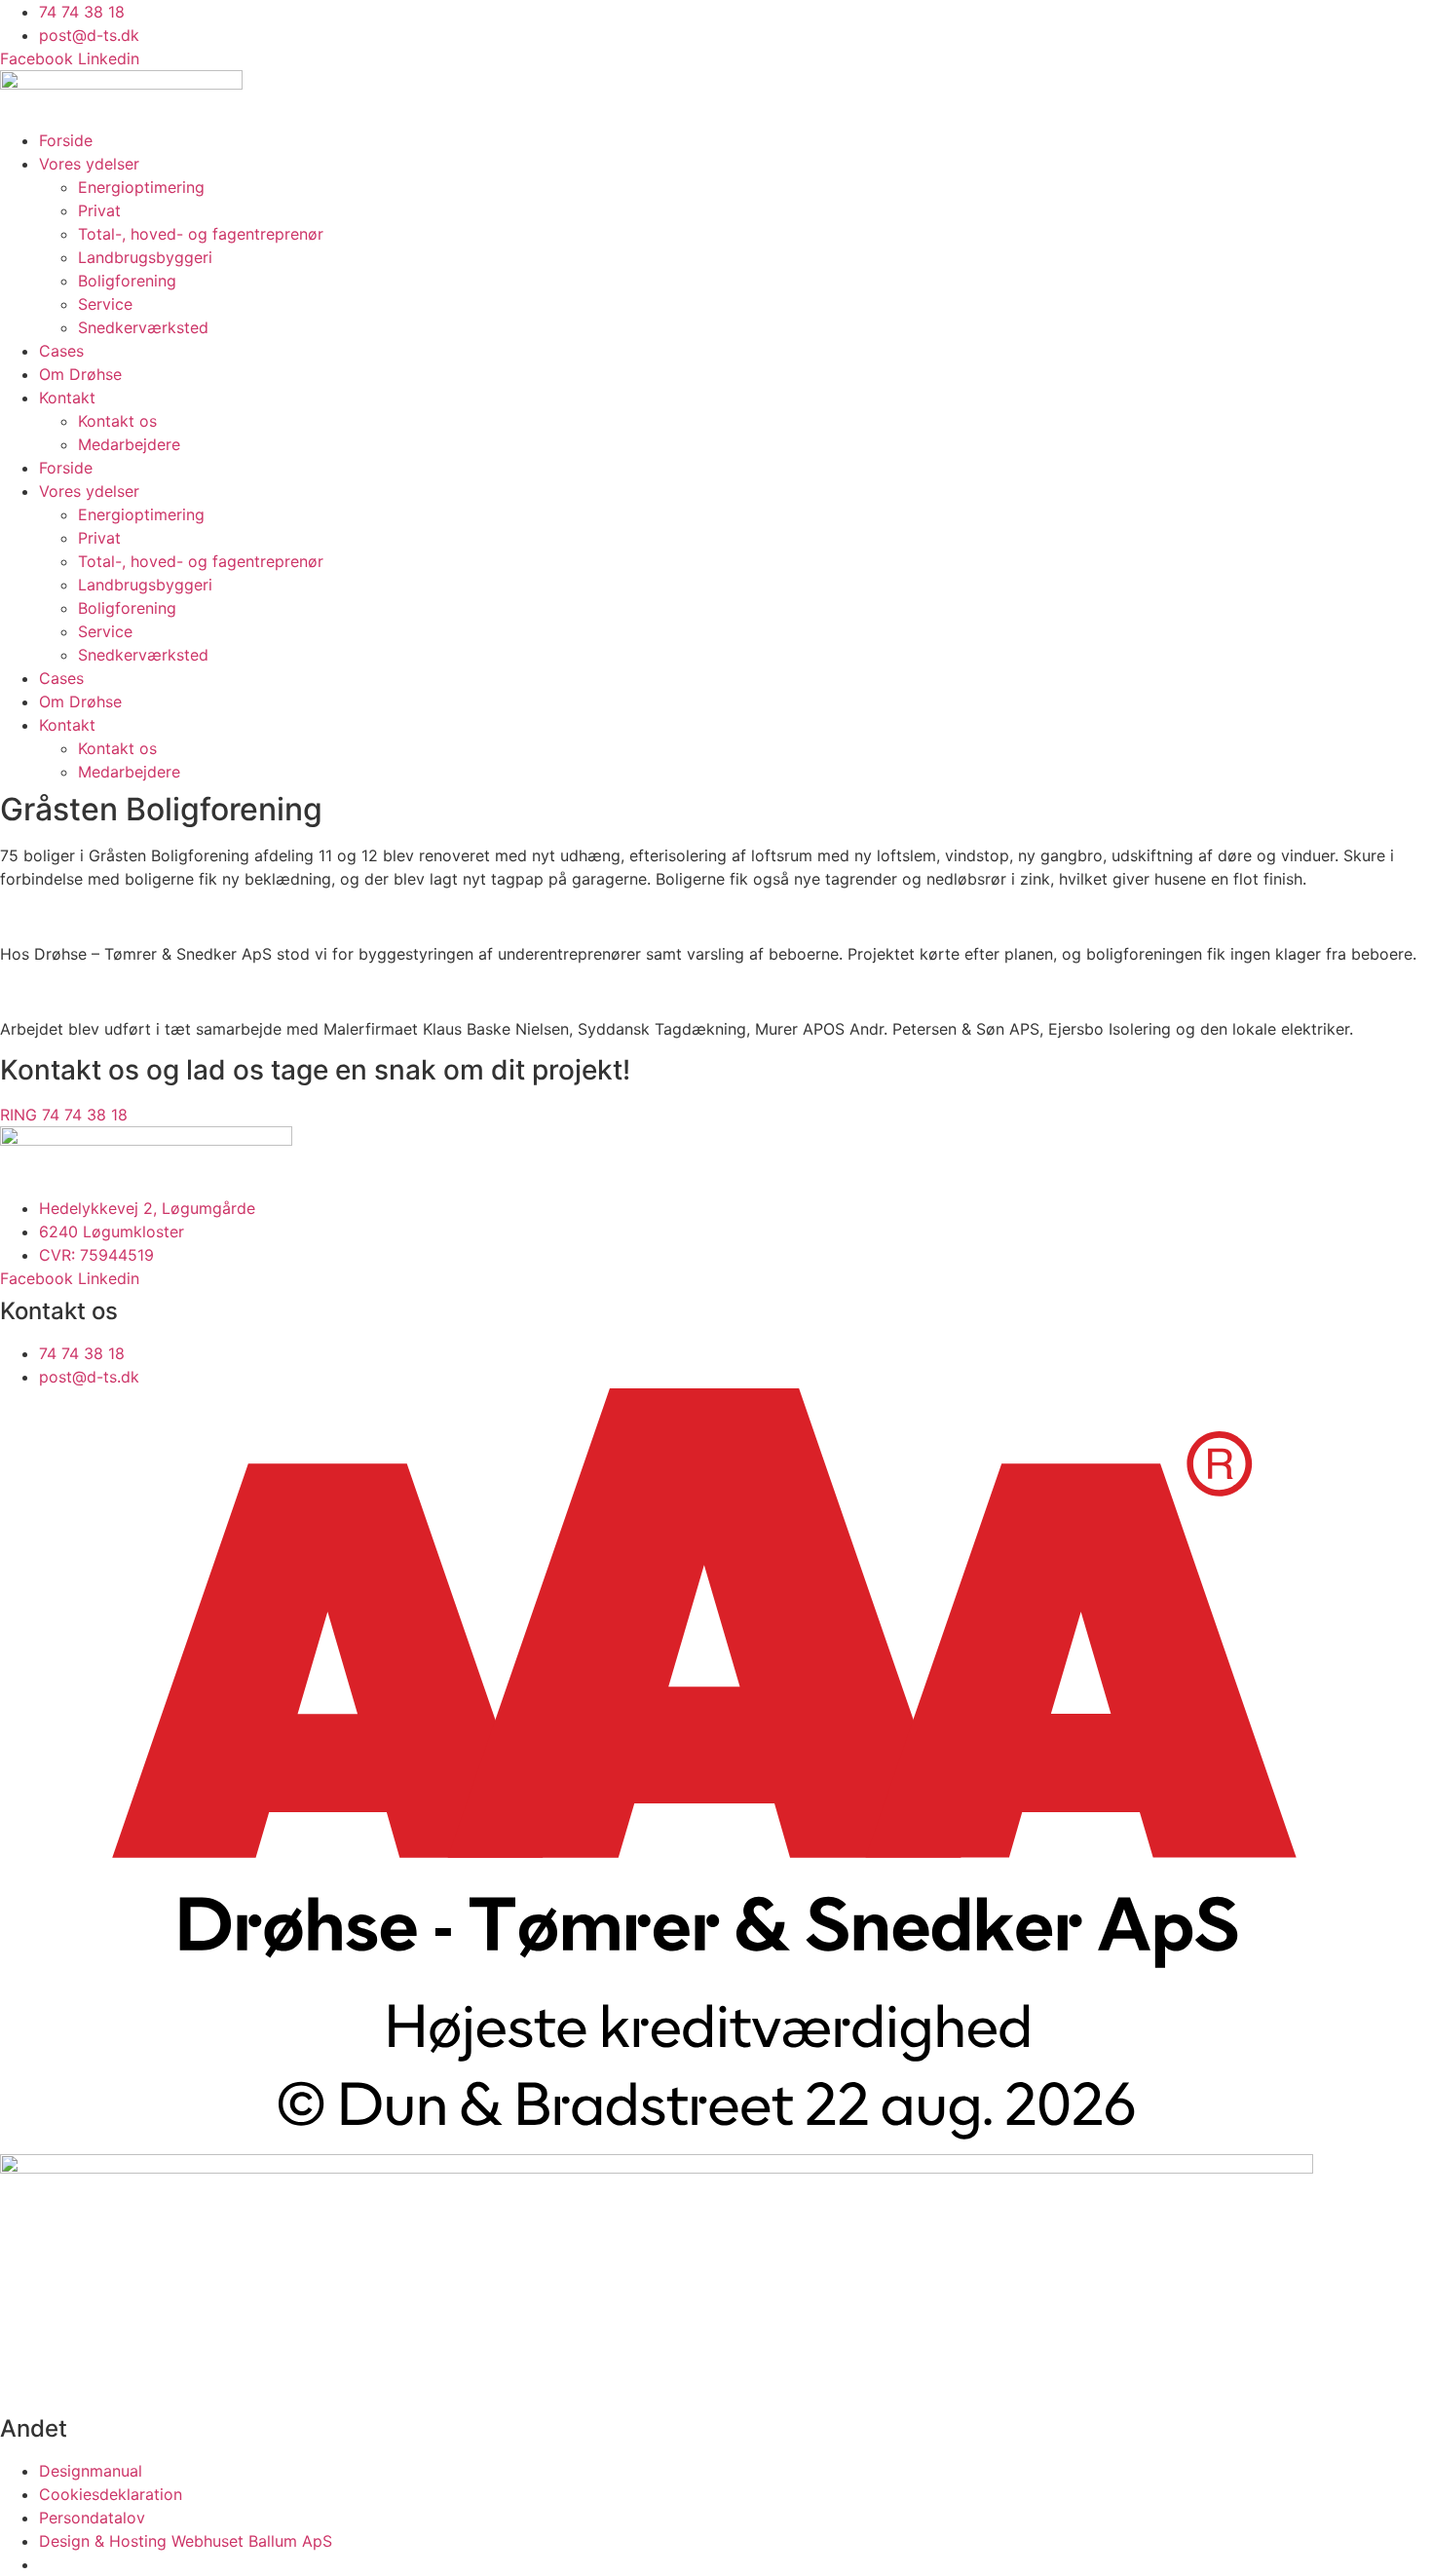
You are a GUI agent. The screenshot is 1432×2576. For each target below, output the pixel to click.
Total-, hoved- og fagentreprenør (201, 234)
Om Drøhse (80, 374)
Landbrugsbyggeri (145, 257)
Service (105, 304)
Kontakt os (117, 421)
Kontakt (67, 398)
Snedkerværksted (143, 327)
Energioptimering (141, 187)
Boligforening (127, 281)
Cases (61, 351)
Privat (99, 210)
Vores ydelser (89, 164)
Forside (66, 140)
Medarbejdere (129, 444)
